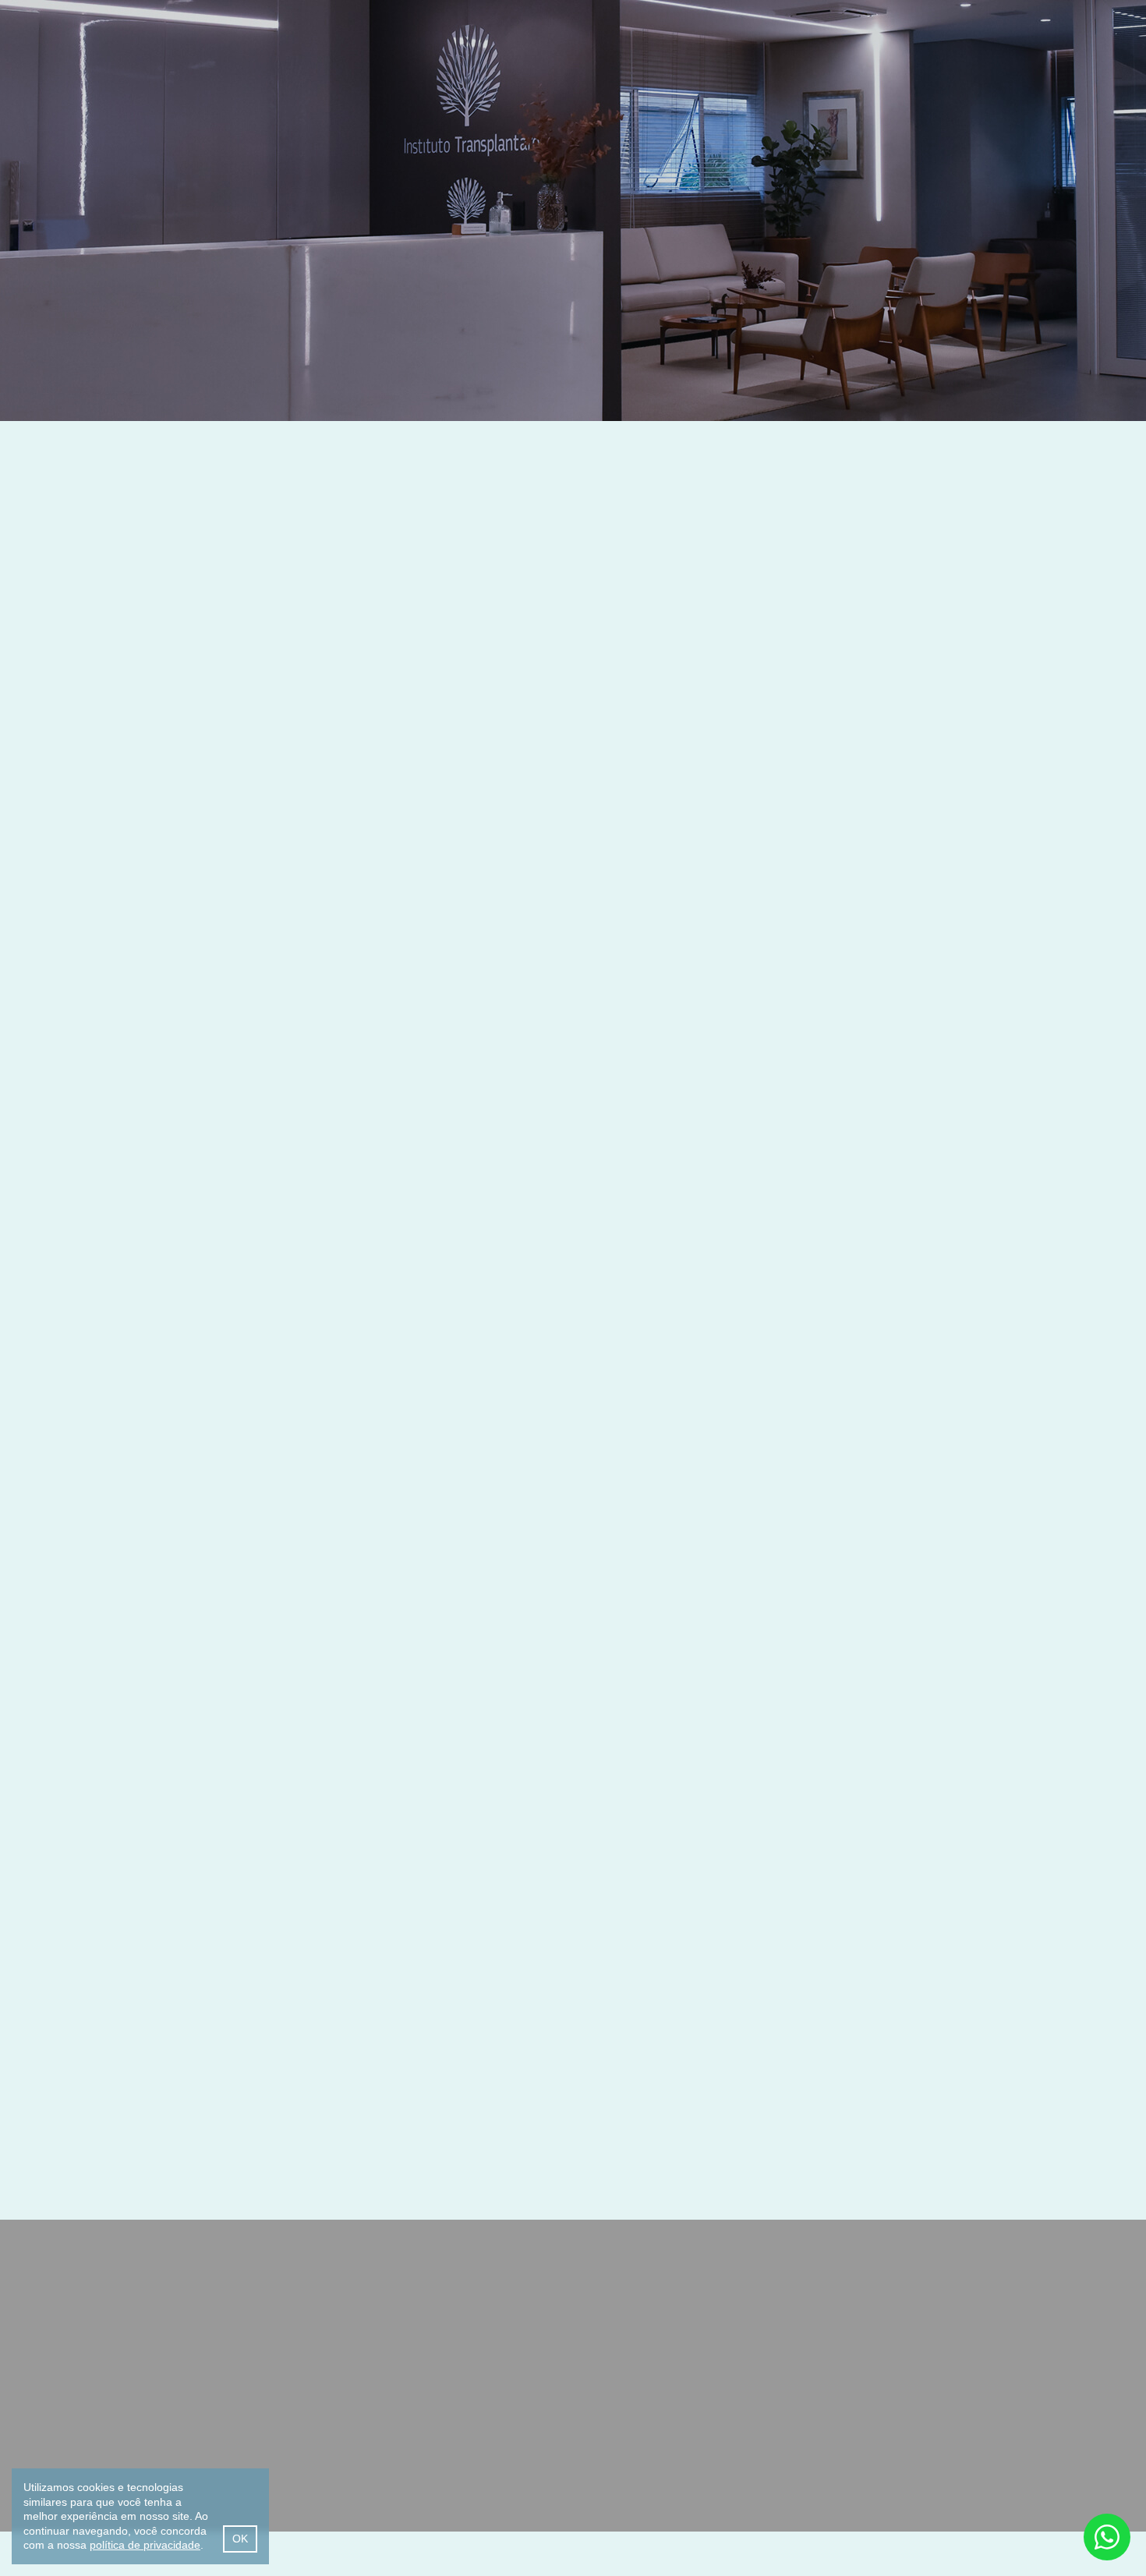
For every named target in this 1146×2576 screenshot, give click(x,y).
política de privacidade (145, 2545)
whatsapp (1107, 2537)
